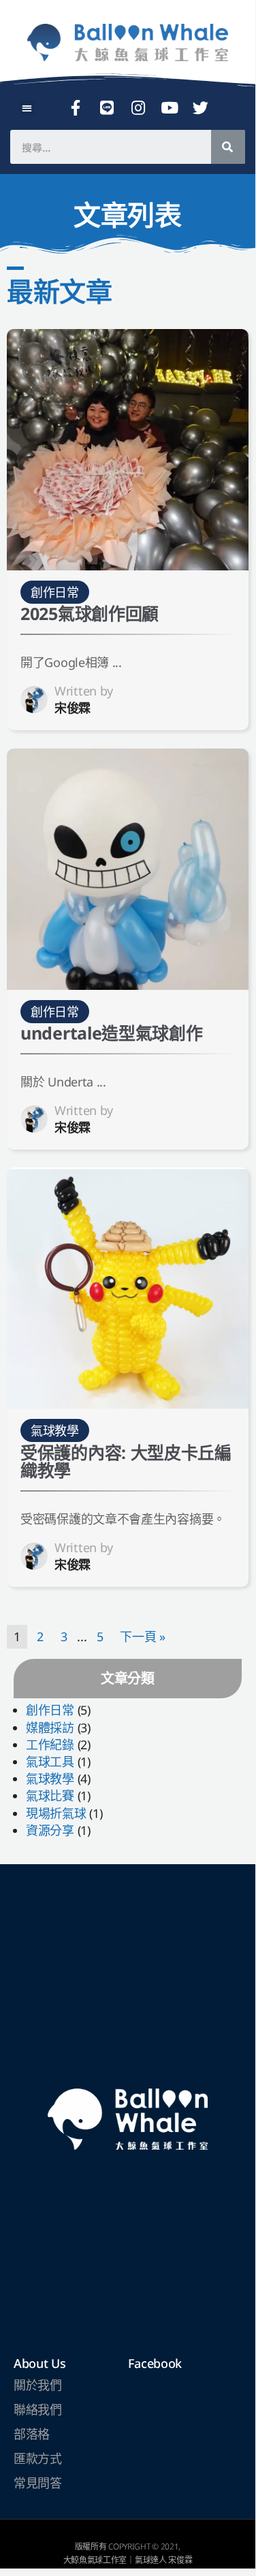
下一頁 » (143, 1636)
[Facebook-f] (76, 107)
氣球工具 (50, 1762)
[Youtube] (170, 107)
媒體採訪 (50, 1728)
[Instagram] (138, 107)
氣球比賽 (50, 1796)
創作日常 (50, 1710)
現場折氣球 (56, 1813)
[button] (27, 108)
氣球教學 (50, 1779)
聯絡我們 (38, 2409)
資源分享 (50, 1830)
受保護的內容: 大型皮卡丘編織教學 (126, 1461)
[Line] (107, 107)
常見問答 (38, 2483)
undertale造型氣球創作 (112, 1033)
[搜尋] (228, 147)
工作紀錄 (50, 1745)
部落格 (32, 2434)
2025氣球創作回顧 (90, 613)
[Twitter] (201, 107)
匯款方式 (38, 2458)
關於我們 (38, 2385)
